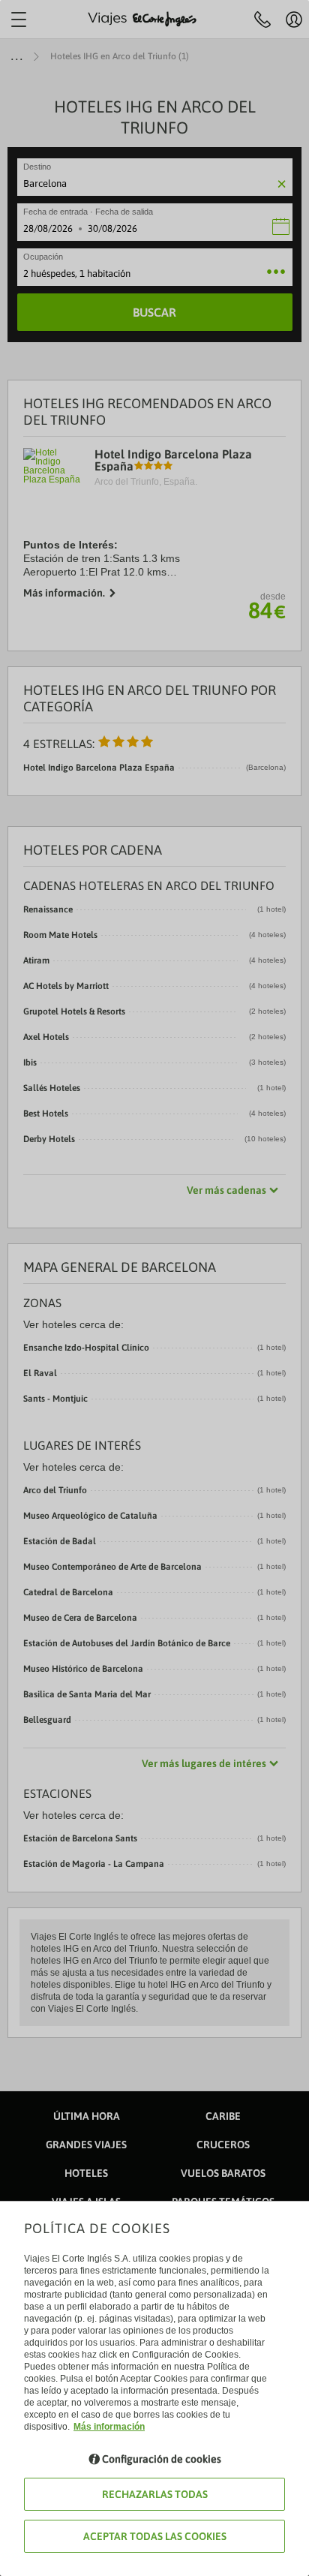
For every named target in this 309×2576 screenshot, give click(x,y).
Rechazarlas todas (155, 2494)
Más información (109, 2427)
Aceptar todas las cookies (155, 2536)
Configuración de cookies (162, 2459)
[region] (154, 1288)
